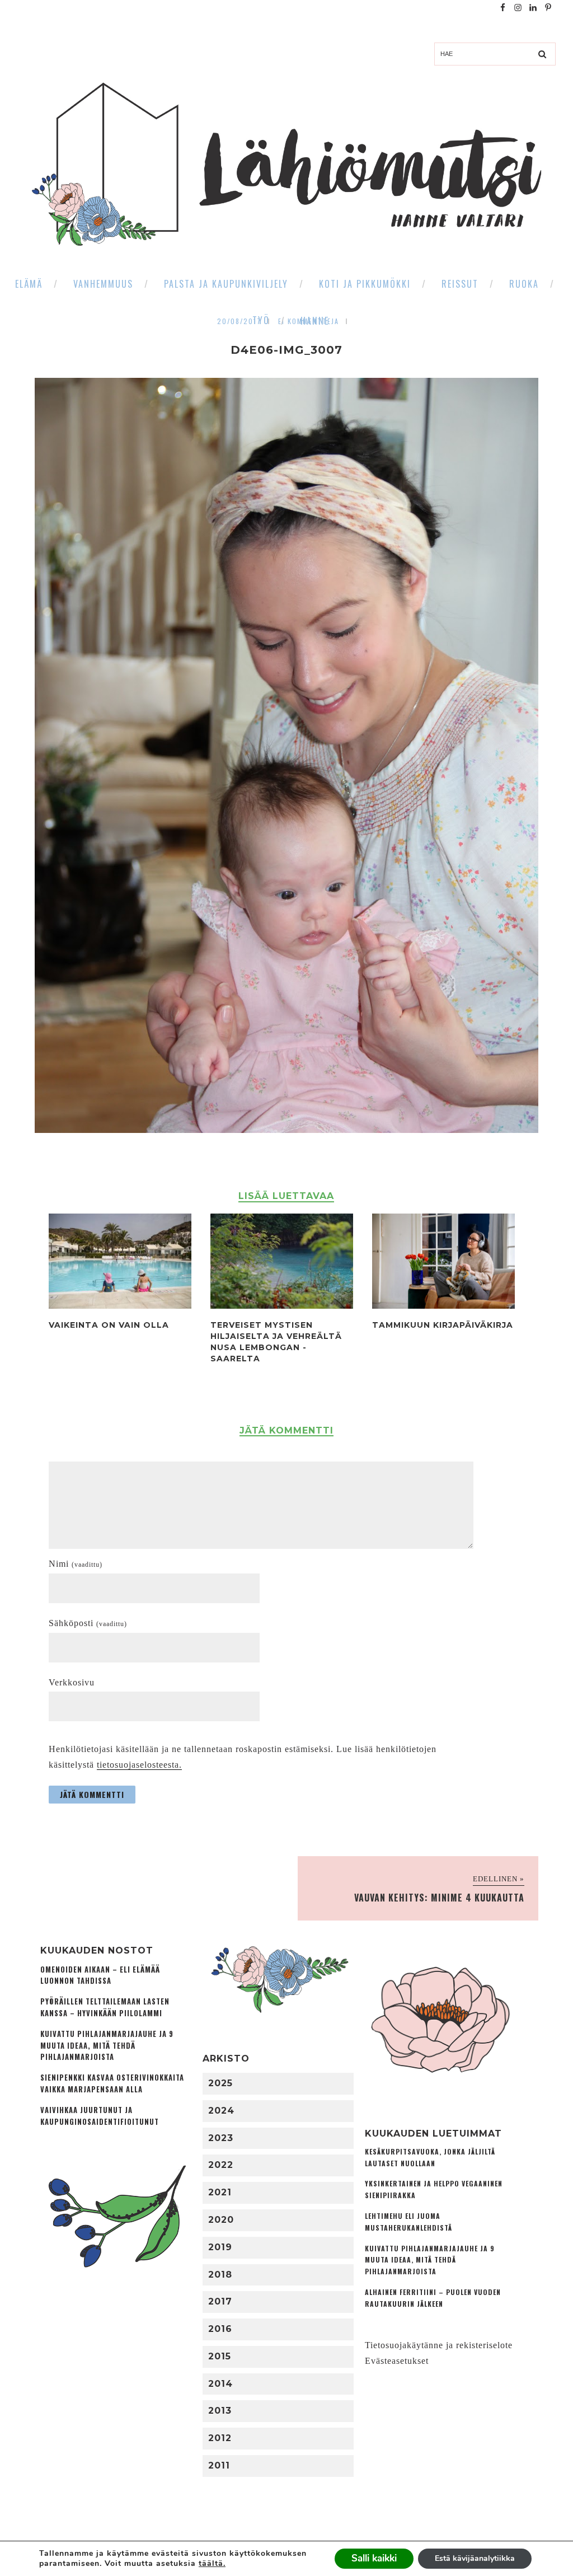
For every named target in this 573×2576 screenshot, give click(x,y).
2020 (221, 2220)
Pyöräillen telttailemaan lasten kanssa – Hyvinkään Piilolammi (105, 2007)
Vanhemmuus (103, 284)
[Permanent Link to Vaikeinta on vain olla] (120, 1306)
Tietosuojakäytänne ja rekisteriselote (439, 2345)
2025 (220, 2083)
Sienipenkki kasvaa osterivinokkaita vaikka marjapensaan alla (112, 2083)
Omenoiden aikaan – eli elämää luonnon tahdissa (100, 1975)
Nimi (76, 1564)
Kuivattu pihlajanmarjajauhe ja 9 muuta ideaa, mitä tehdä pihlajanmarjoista (107, 2046)
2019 (220, 2247)
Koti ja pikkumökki (365, 284)
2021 (220, 2192)
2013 (220, 2411)
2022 (221, 2165)
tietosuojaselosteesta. (139, 1765)
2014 (220, 2384)
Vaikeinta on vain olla (109, 1325)
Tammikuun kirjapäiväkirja (443, 1325)
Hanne (315, 321)
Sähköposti (88, 1623)
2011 (219, 2465)
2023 (221, 2138)
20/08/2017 (239, 321)
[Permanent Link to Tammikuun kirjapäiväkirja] (443, 1306)
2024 (221, 2111)
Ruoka (524, 284)
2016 (220, 2329)
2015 (220, 2356)
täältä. (212, 2563)
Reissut (460, 284)
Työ (261, 320)
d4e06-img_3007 (286, 350)
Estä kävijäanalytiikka (475, 2558)
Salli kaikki (374, 2558)
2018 (220, 2275)
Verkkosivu (72, 1682)
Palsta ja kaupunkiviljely (226, 284)
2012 (220, 2438)
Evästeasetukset (397, 2361)
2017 (220, 2301)
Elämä (29, 284)
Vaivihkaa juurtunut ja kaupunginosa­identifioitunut (100, 2116)
